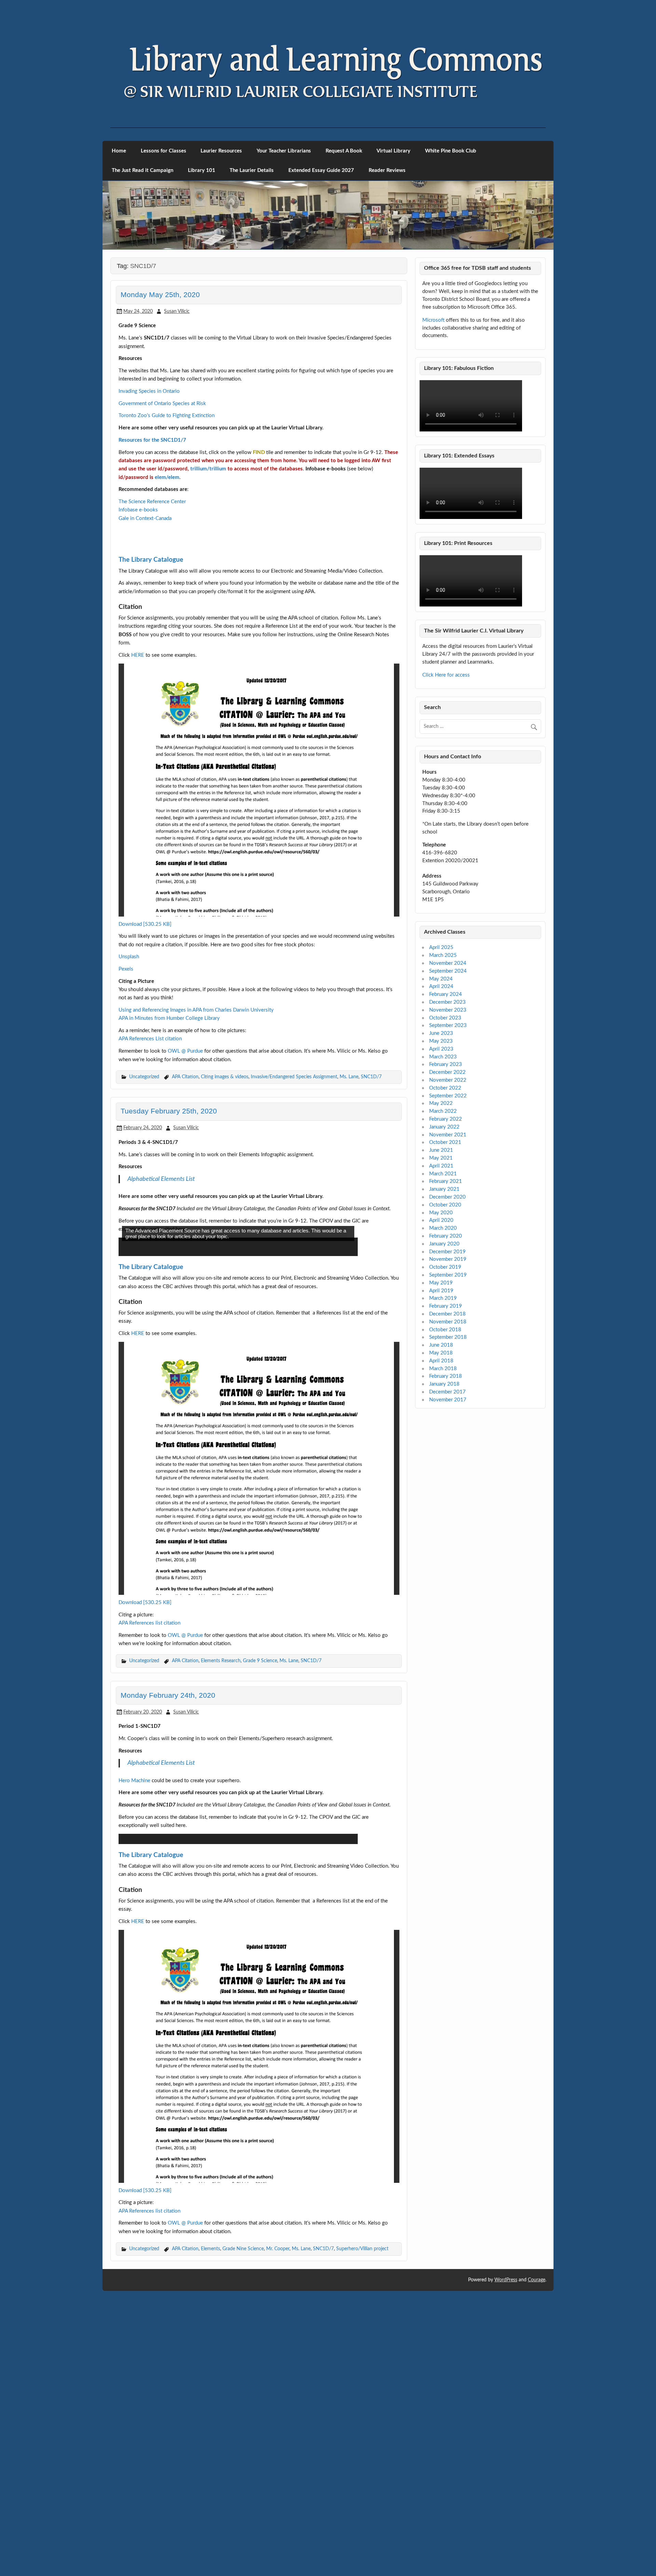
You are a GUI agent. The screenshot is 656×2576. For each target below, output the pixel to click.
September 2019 (448, 1275)
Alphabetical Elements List (161, 1316)
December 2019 (447, 1252)
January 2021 (444, 1189)
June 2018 (441, 1345)
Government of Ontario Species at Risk (162, 404)
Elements (210, 2518)
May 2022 (441, 1103)
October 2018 (445, 1330)
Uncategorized (144, 1213)
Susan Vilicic (177, 311)
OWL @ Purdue (185, 1188)
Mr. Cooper (278, 2518)
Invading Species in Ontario (149, 391)
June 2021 (441, 1150)
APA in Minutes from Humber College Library (169, 1155)
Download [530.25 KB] (145, 1061)
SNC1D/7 (371, 1213)
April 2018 (441, 1361)
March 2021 (443, 1174)
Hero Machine (134, 2050)
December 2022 (447, 1072)
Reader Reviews (387, 170)
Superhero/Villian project (362, 2518)
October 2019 (445, 1267)
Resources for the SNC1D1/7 (152, 440)
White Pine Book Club (451, 151)
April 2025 (441, 947)
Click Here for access (446, 675)
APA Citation (185, 1213)
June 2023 (441, 1033)
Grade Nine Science (243, 2518)
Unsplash (129, 1093)
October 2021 (445, 1142)
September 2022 (448, 1096)
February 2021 (446, 1181)
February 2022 (446, 1119)
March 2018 (443, 1369)
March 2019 (443, 1298)
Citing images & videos (225, 1213)
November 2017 (448, 1400)
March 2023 (443, 1057)
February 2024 (446, 994)
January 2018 (444, 1384)
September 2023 (448, 1025)
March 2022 (443, 1111)
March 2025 (443, 955)
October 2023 (445, 1018)
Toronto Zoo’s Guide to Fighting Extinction (167, 416)
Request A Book (344, 151)
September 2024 (448, 971)
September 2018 (448, 1337)
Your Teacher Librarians (284, 151)
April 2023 (441, 1049)
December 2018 (447, 1314)
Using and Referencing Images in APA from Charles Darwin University (196, 1147)
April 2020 (441, 1220)
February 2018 (446, 1376)
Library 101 (202, 170)
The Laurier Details (252, 170)
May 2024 (441, 979)
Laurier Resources (221, 151)
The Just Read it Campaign (142, 170)
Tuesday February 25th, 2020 (169, 1248)
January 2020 (444, 1244)
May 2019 (441, 1283)
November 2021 (448, 1135)
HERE (138, 792)
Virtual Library (393, 151)
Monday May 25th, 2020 (160, 295)
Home (119, 151)
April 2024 (441, 986)
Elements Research (221, 1930)
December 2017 (447, 1392)
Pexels (126, 1106)
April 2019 (441, 1291)
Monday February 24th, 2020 (168, 1965)
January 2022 (444, 1127)
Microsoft (433, 320)
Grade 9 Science (260, 1930)
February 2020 (446, 1236)
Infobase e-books (138, 510)
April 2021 (441, 1166)
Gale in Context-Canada (145, 518)
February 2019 (446, 1306)
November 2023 (448, 1010)
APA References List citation (150, 1176)
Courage (537, 2550)
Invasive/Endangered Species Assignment (294, 1213)
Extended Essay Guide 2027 (321, 170)
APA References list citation (149, 1892)
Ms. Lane (349, 1213)
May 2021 (441, 1158)
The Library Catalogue (151, 697)
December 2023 (447, 1002)
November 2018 (448, 1322)
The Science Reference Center (152, 502)
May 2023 (441, 1041)
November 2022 (448, 1080)
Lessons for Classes (163, 151)
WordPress (506, 2550)
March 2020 (443, 1228)
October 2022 (445, 1088)
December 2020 (447, 1197)
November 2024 (448, 963)
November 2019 (448, 1259)
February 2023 (446, 1064)
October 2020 (445, 1205)
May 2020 (441, 1213)
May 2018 (441, 1353)
